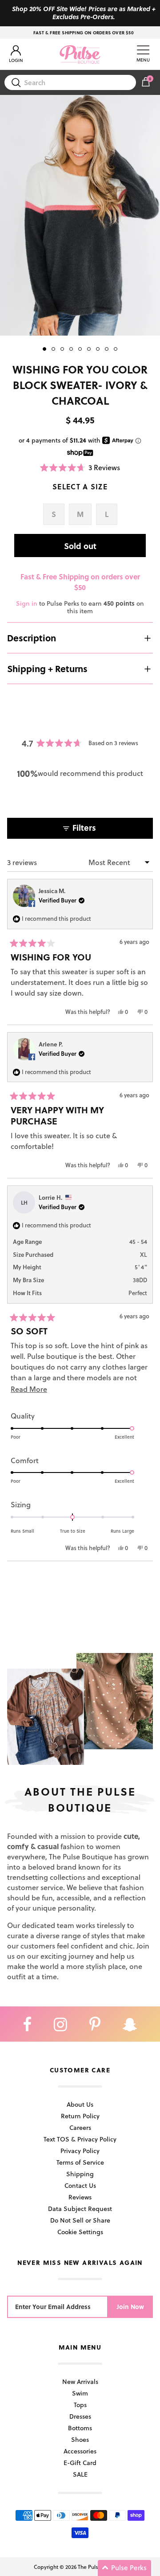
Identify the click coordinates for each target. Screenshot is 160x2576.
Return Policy (80, 2116)
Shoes (80, 2439)
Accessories (80, 2451)
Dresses (80, 2416)
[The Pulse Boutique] (80, 54)
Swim (80, 2393)
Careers (80, 2127)
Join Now (130, 2307)
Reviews (80, 2197)
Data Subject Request (80, 2209)
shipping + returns (47, 669)
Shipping (80, 2174)
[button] (80, 467)
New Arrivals (80, 2381)
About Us (80, 2104)
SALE (80, 2474)
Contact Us (80, 2185)
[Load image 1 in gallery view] (80, 215)
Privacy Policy (80, 2151)
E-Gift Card (80, 2463)
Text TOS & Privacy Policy (80, 2139)
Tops (80, 2405)
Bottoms (80, 2428)
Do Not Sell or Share (80, 2220)
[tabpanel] (80, 215)
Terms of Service (80, 2162)
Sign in (27, 603)
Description (32, 638)
